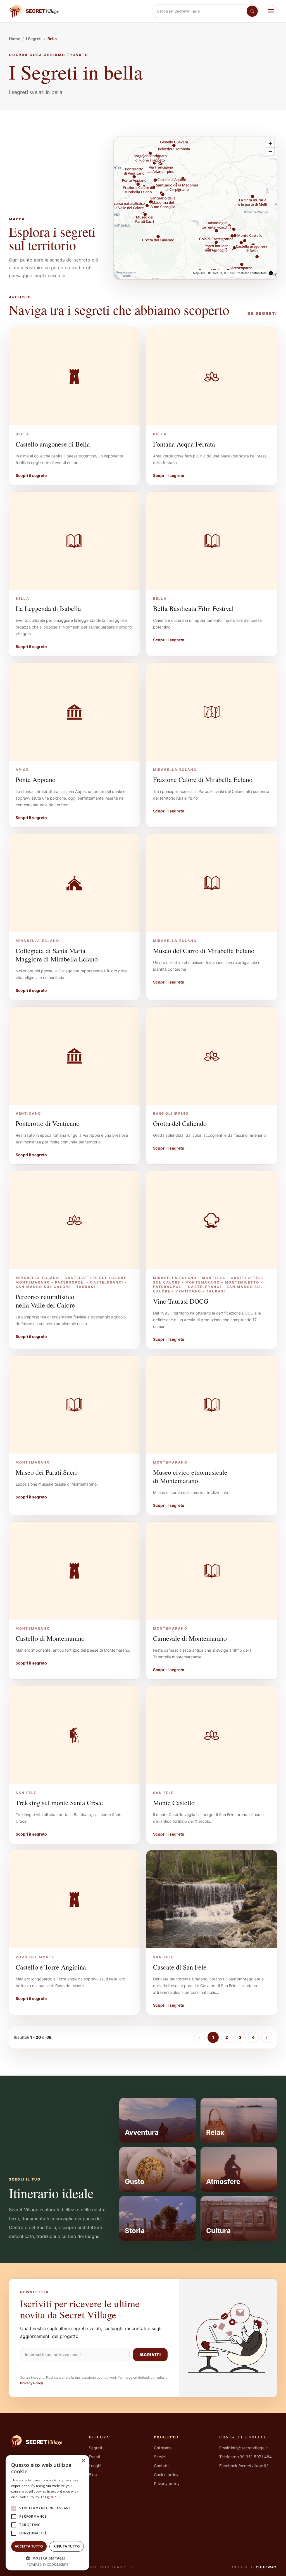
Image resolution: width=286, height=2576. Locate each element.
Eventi (94, 2457)
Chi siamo (163, 2448)
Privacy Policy (32, 2383)
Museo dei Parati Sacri (46, 1472)
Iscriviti (150, 2355)
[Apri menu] (271, 11)
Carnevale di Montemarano (190, 1638)
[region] (195, 208)
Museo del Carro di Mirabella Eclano (204, 951)
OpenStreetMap (238, 273)
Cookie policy (166, 2475)
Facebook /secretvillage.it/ (244, 2466)
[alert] (47, 2513)
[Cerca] (252, 11)
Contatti (161, 2466)
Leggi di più (50, 2497)
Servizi (160, 2457)
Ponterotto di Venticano (48, 1123)
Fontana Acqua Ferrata (184, 444)
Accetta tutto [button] (29, 2546)
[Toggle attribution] (271, 273)
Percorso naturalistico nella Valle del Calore (45, 1301)
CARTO (217, 273)
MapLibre (199, 273)
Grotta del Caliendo (180, 1123)
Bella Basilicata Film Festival (193, 608)
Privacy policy (167, 2483)
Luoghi (95, 2466)
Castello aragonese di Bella (53, 444)
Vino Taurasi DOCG (181, 1301)
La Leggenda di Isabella (48, 608)
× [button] (83, 2461)
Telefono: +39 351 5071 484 (246, 2457)
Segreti (95, 2448)
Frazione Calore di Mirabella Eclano (203, 779)
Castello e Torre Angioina (51, 1967)
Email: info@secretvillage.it (244, 2448)
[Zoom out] (270, 151)
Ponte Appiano (36, 779)
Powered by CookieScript (48, 2564)
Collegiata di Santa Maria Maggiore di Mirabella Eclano (57, 955)
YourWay (266, 2567)
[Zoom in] (270, 143)
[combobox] (199, 11)
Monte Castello (174, 1803)
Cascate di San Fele (180, 1967)
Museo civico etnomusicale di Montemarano (190, 1476)
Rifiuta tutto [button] (67, 2546)
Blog (93, 2475)
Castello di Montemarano (50, 1638)
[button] (47, 2558)
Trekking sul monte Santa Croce (59, 1803)
